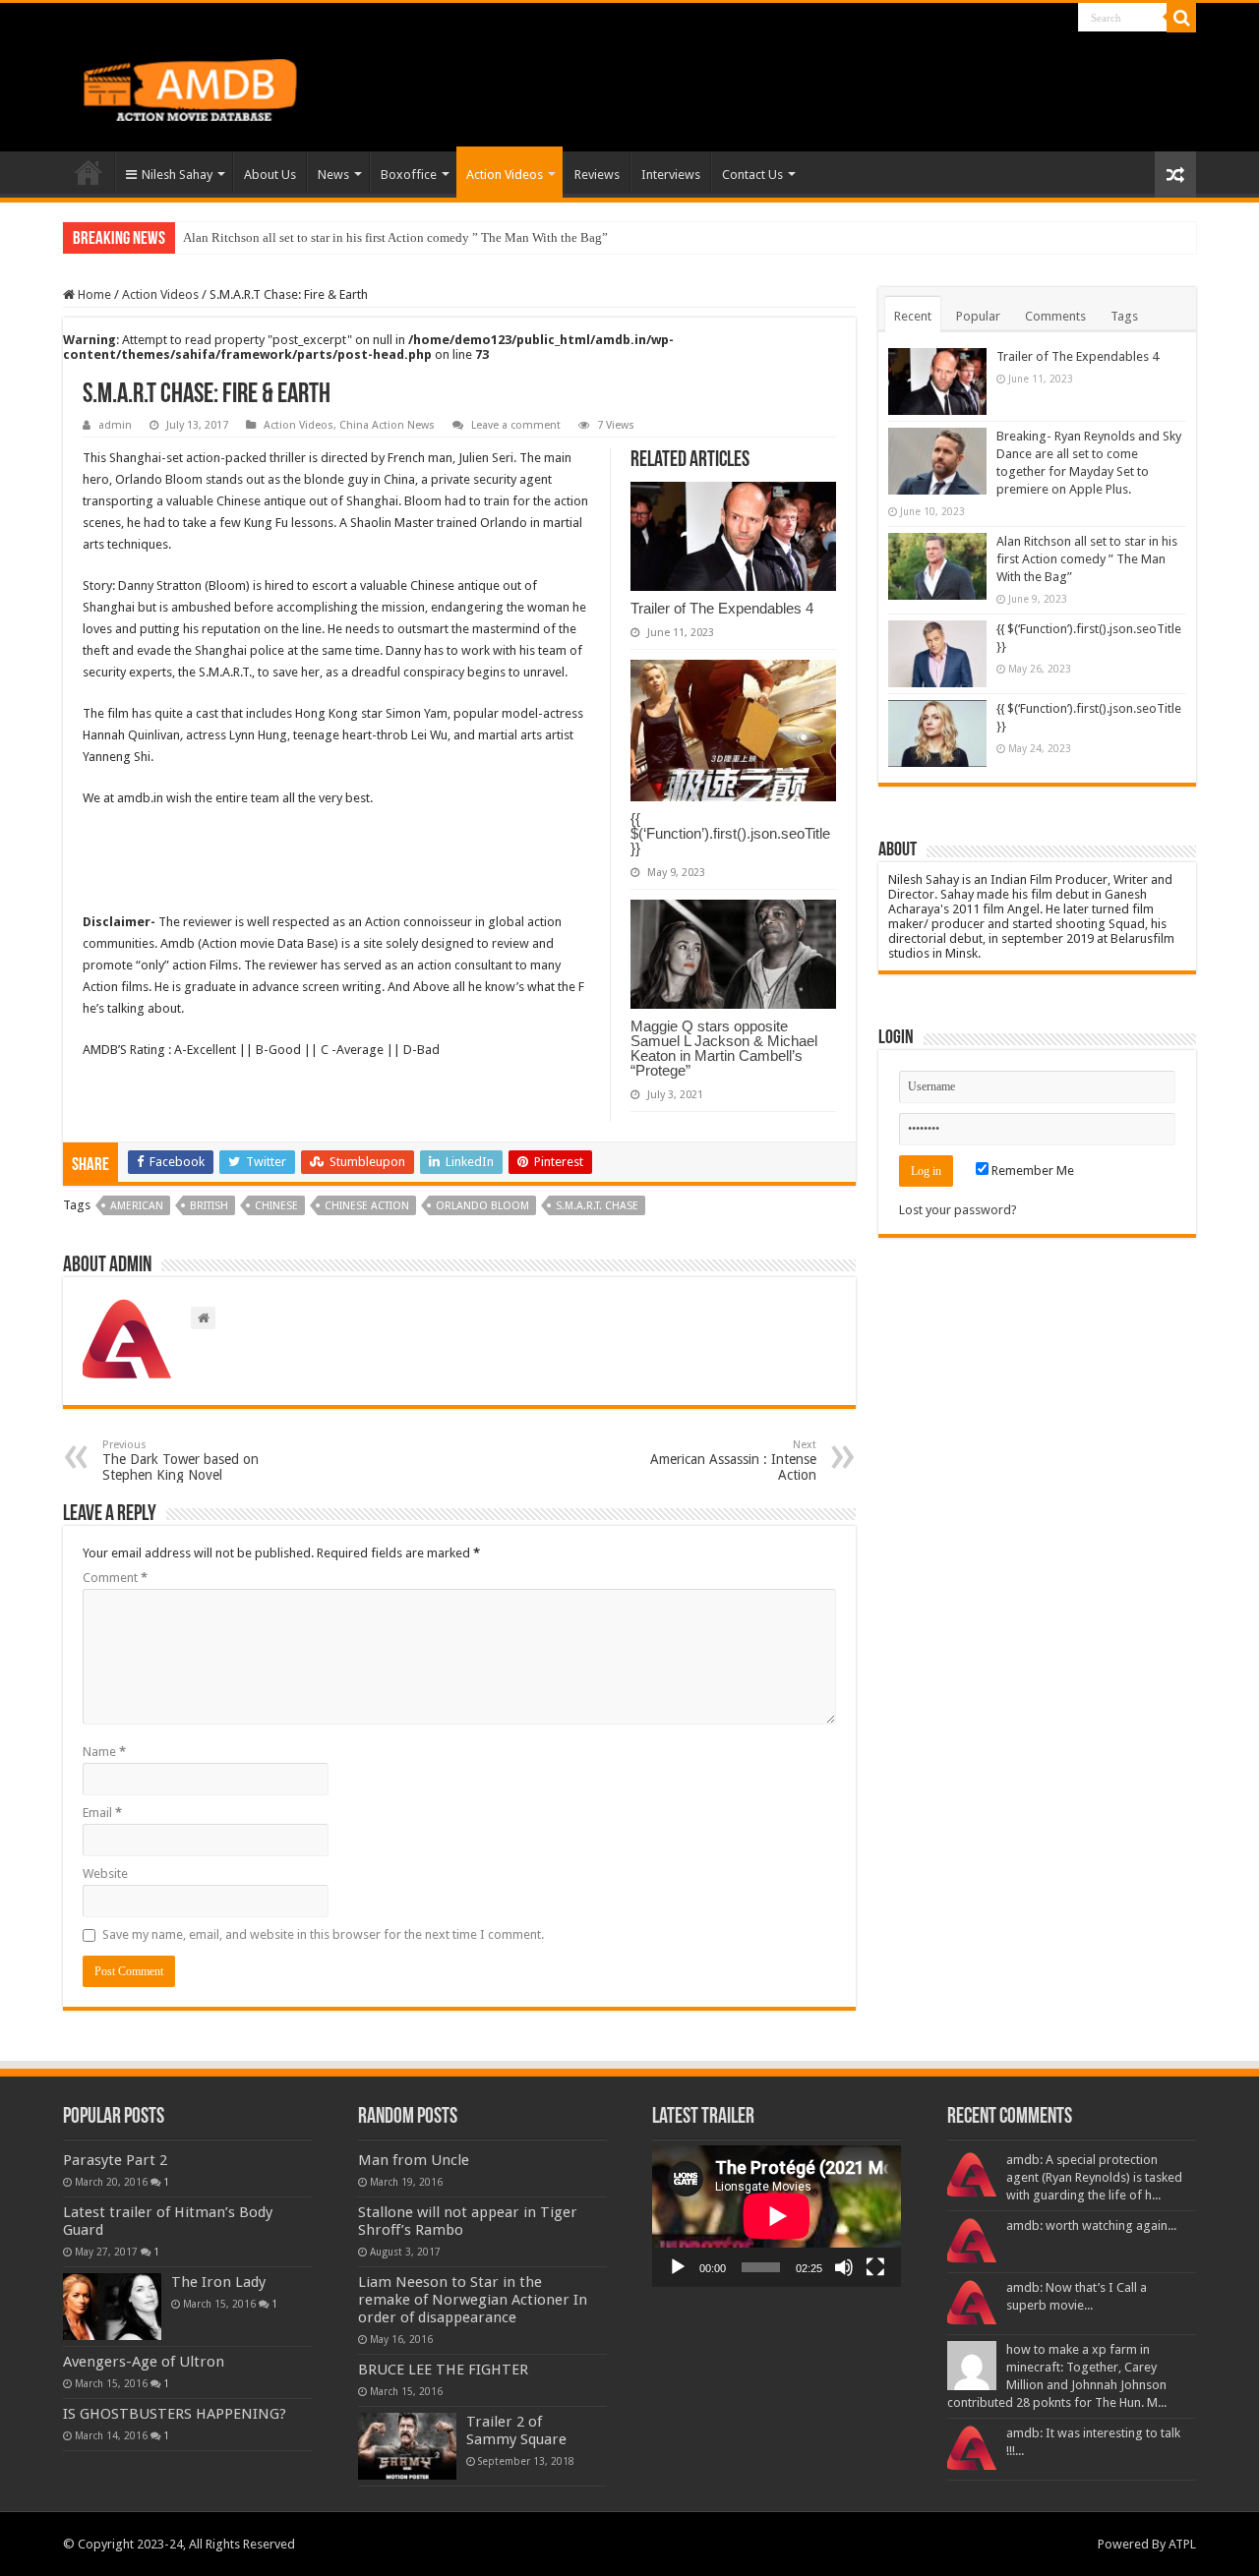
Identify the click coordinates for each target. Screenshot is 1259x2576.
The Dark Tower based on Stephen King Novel (180, 1461)
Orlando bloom (482, 1206)
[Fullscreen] (875, 2267)
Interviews (671, 175)
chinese (276, 1206)
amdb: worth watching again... (1091, 2225)
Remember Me (1031, 1171)
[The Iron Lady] (112, 2307)
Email (102, 1813)
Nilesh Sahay (177, 175)
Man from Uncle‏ (414, 2160)
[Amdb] (210, 87)
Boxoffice (409, 175)
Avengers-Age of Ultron (144, 2362)
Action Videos (505, 175)
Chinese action (367, 1206)
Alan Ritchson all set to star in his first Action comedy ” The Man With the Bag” (395, 237)
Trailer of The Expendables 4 (722, 608)
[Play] (678, 2267)
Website (105, 1873)
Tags (1124, 316)
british (209, 1206)
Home (89, 172)
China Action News (387, 425)
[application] (777, 2216)
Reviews (597, 175)
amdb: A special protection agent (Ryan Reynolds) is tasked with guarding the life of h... (1094, 2177)
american (137, 1206)
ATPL (1182, 2544)
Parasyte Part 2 (115, 2160)
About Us (270, 175)
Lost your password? (958, 1210)
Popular (978, 316)
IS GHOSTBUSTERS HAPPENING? (175, 2414)
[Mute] (844, 2267)
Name (104, 1752)
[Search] (1181, 18)
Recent (913, 316)
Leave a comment (516, 425)
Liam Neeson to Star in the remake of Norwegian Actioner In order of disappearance (473, 2300)
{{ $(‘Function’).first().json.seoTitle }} (730, 833)
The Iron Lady (218, 2282)
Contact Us (752, 175)
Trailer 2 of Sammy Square (516, 2430)
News (333, 175)
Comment (115, 1578)
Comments (1055, 316)
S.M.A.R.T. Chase (597, 1206)
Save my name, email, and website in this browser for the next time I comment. (323, 1934)
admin (115, 425)
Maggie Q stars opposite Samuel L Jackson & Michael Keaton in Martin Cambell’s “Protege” (724, 1048)
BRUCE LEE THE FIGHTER (443, 2370)
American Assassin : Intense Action (733, 1461)
